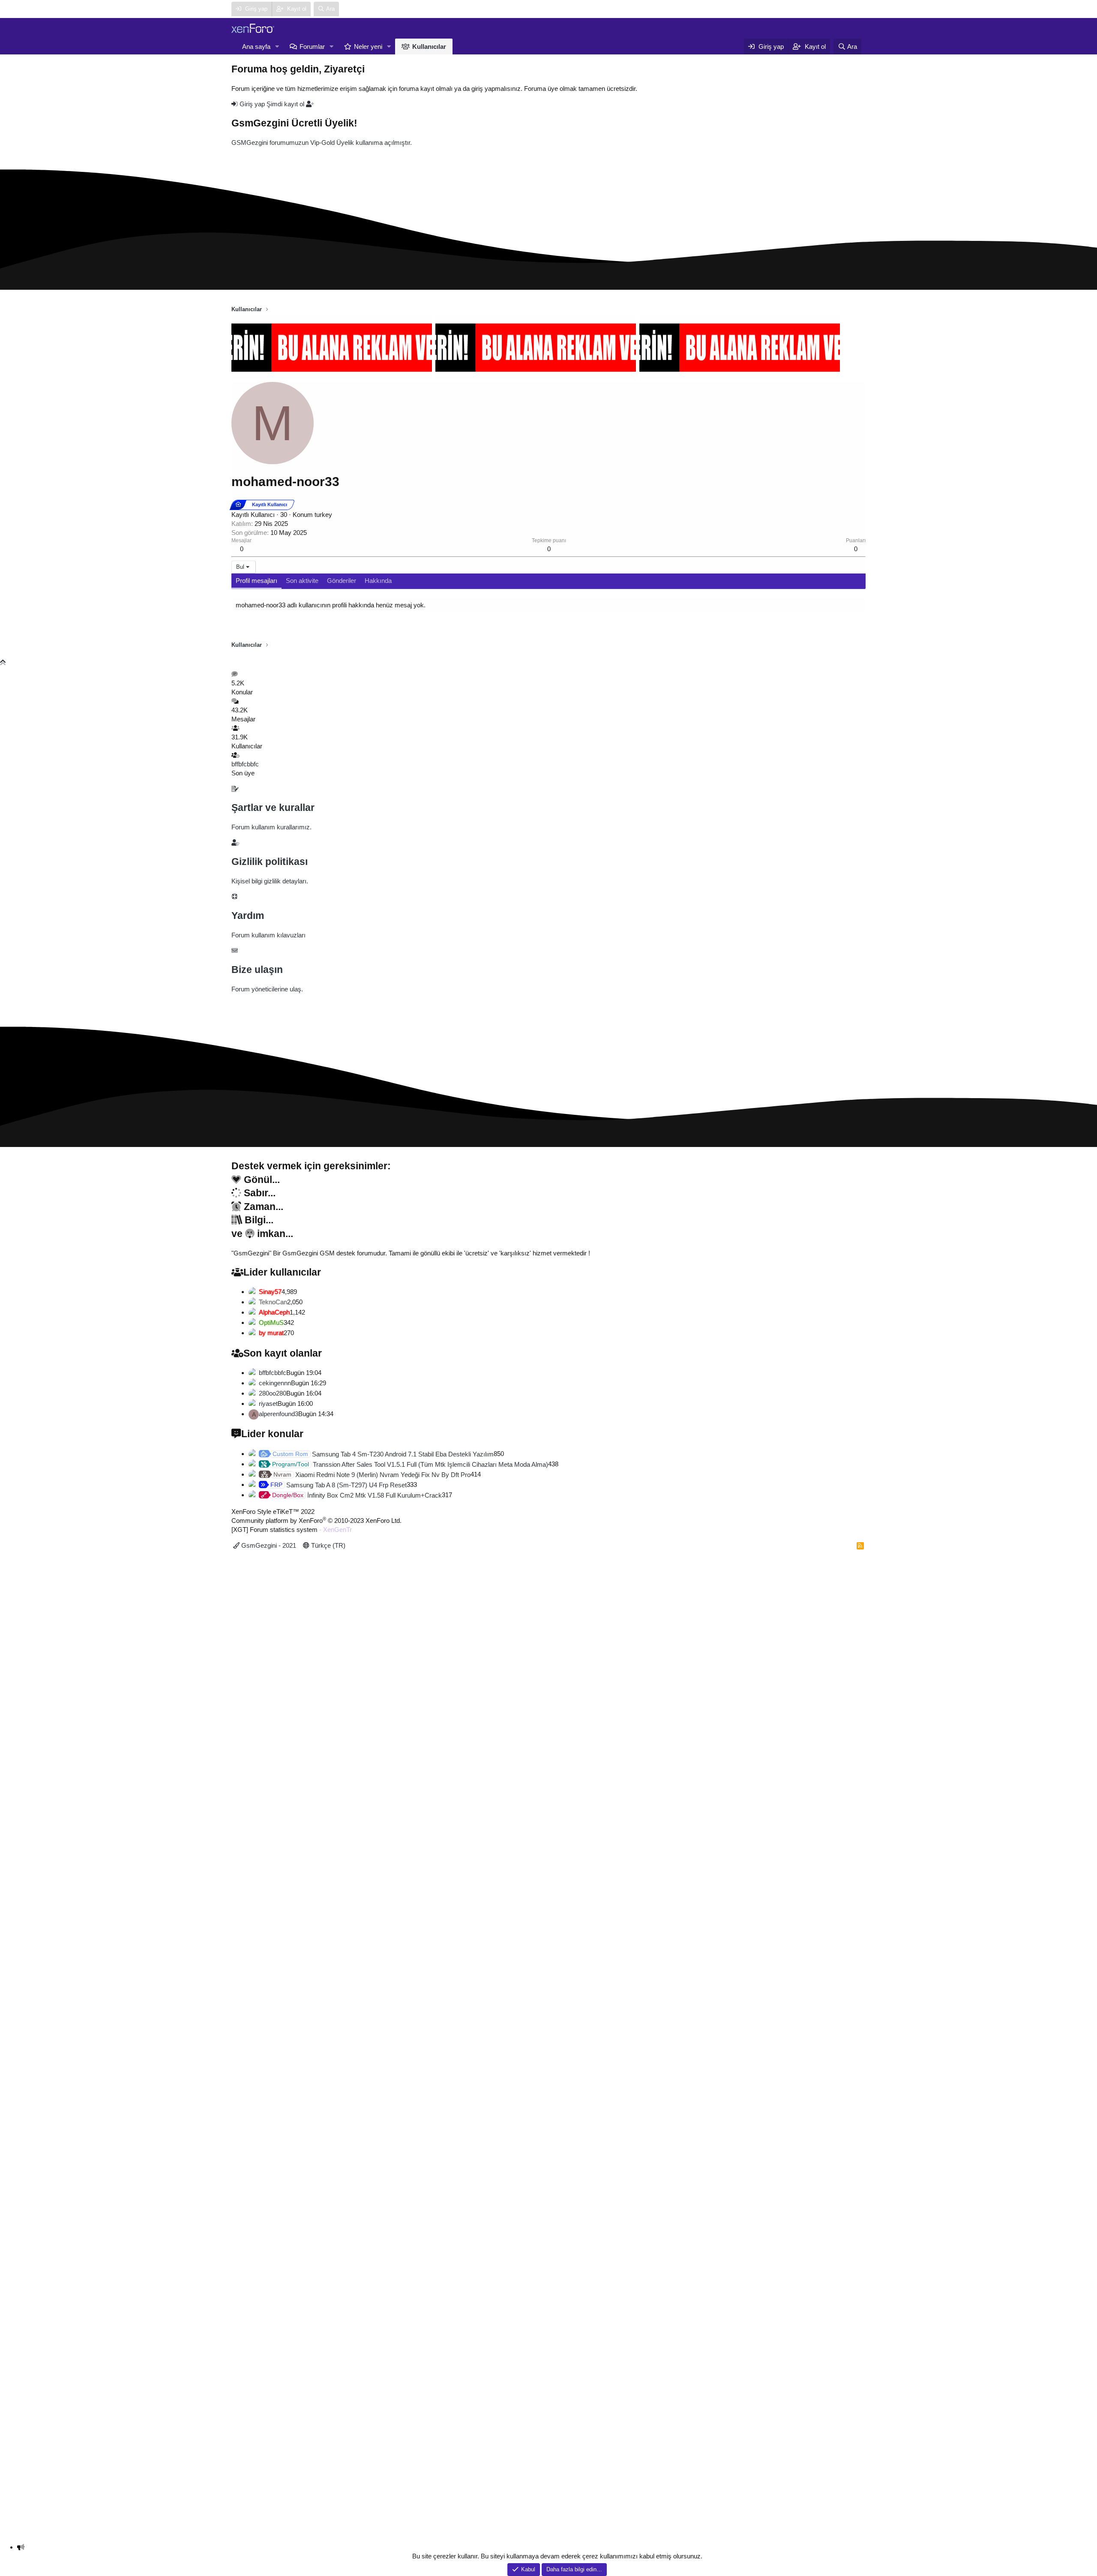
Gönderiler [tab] (342, 581)
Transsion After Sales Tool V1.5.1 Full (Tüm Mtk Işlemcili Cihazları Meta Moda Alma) (410, 1464)
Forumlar (312, 47)
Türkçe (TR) (327, 1545)
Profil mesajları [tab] (256, 581)
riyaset (268, 1404)
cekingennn (275, 1383)
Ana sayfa (256, 47)
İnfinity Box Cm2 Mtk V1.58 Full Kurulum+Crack (357, 1495)
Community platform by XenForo (316, 1521)
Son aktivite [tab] (302, 581)
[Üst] (3, 662)
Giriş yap (252, 104)
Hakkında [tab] (378, 581)
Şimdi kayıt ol (286, 104)
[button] (277, 47)
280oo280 (273, 1393)
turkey (323, 515)
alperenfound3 (279, 1414)
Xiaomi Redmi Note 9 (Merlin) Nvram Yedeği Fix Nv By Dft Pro (372, 1475)
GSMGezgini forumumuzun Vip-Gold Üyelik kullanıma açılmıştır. (322, 143)
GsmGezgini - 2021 (268, 1545)
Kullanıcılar (429, 47)
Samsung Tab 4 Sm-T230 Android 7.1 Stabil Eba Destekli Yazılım (383, 1454)
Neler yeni (368, 47)
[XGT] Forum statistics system (292, 1530)
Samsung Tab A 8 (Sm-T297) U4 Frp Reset (339, 1485)
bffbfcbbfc (245, 764)
